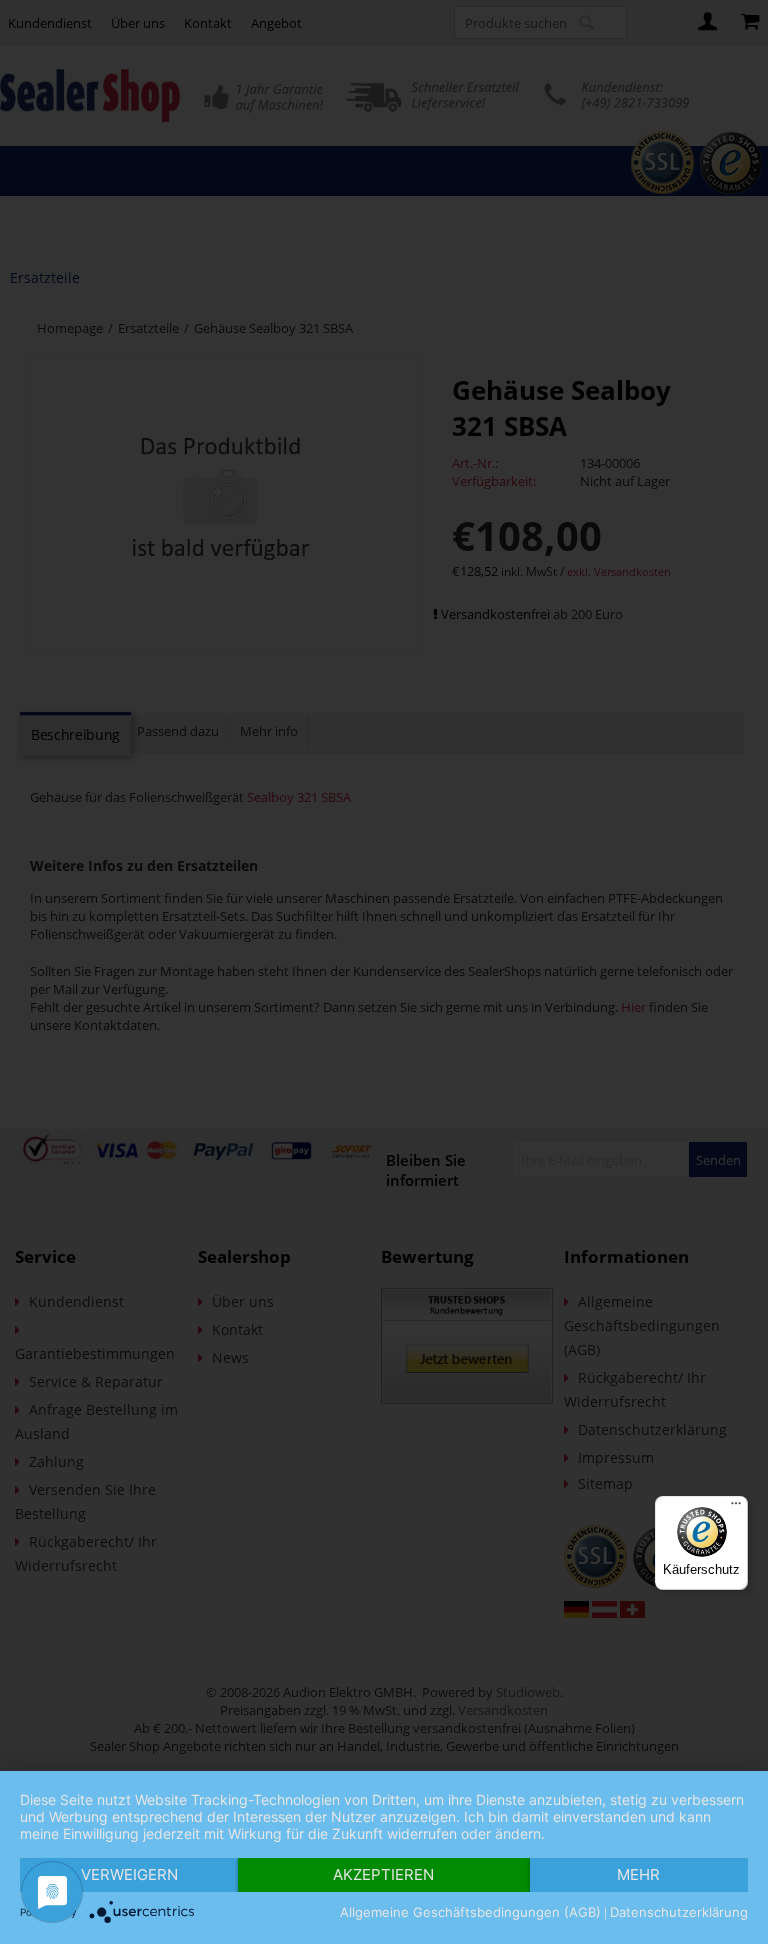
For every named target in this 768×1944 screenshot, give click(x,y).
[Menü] (736, 1508)
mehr (638, 1874)
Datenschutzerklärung (679, 1912)
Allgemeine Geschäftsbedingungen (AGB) (470, 1912)
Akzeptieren (383, 1874)
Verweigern (129, 1874)
